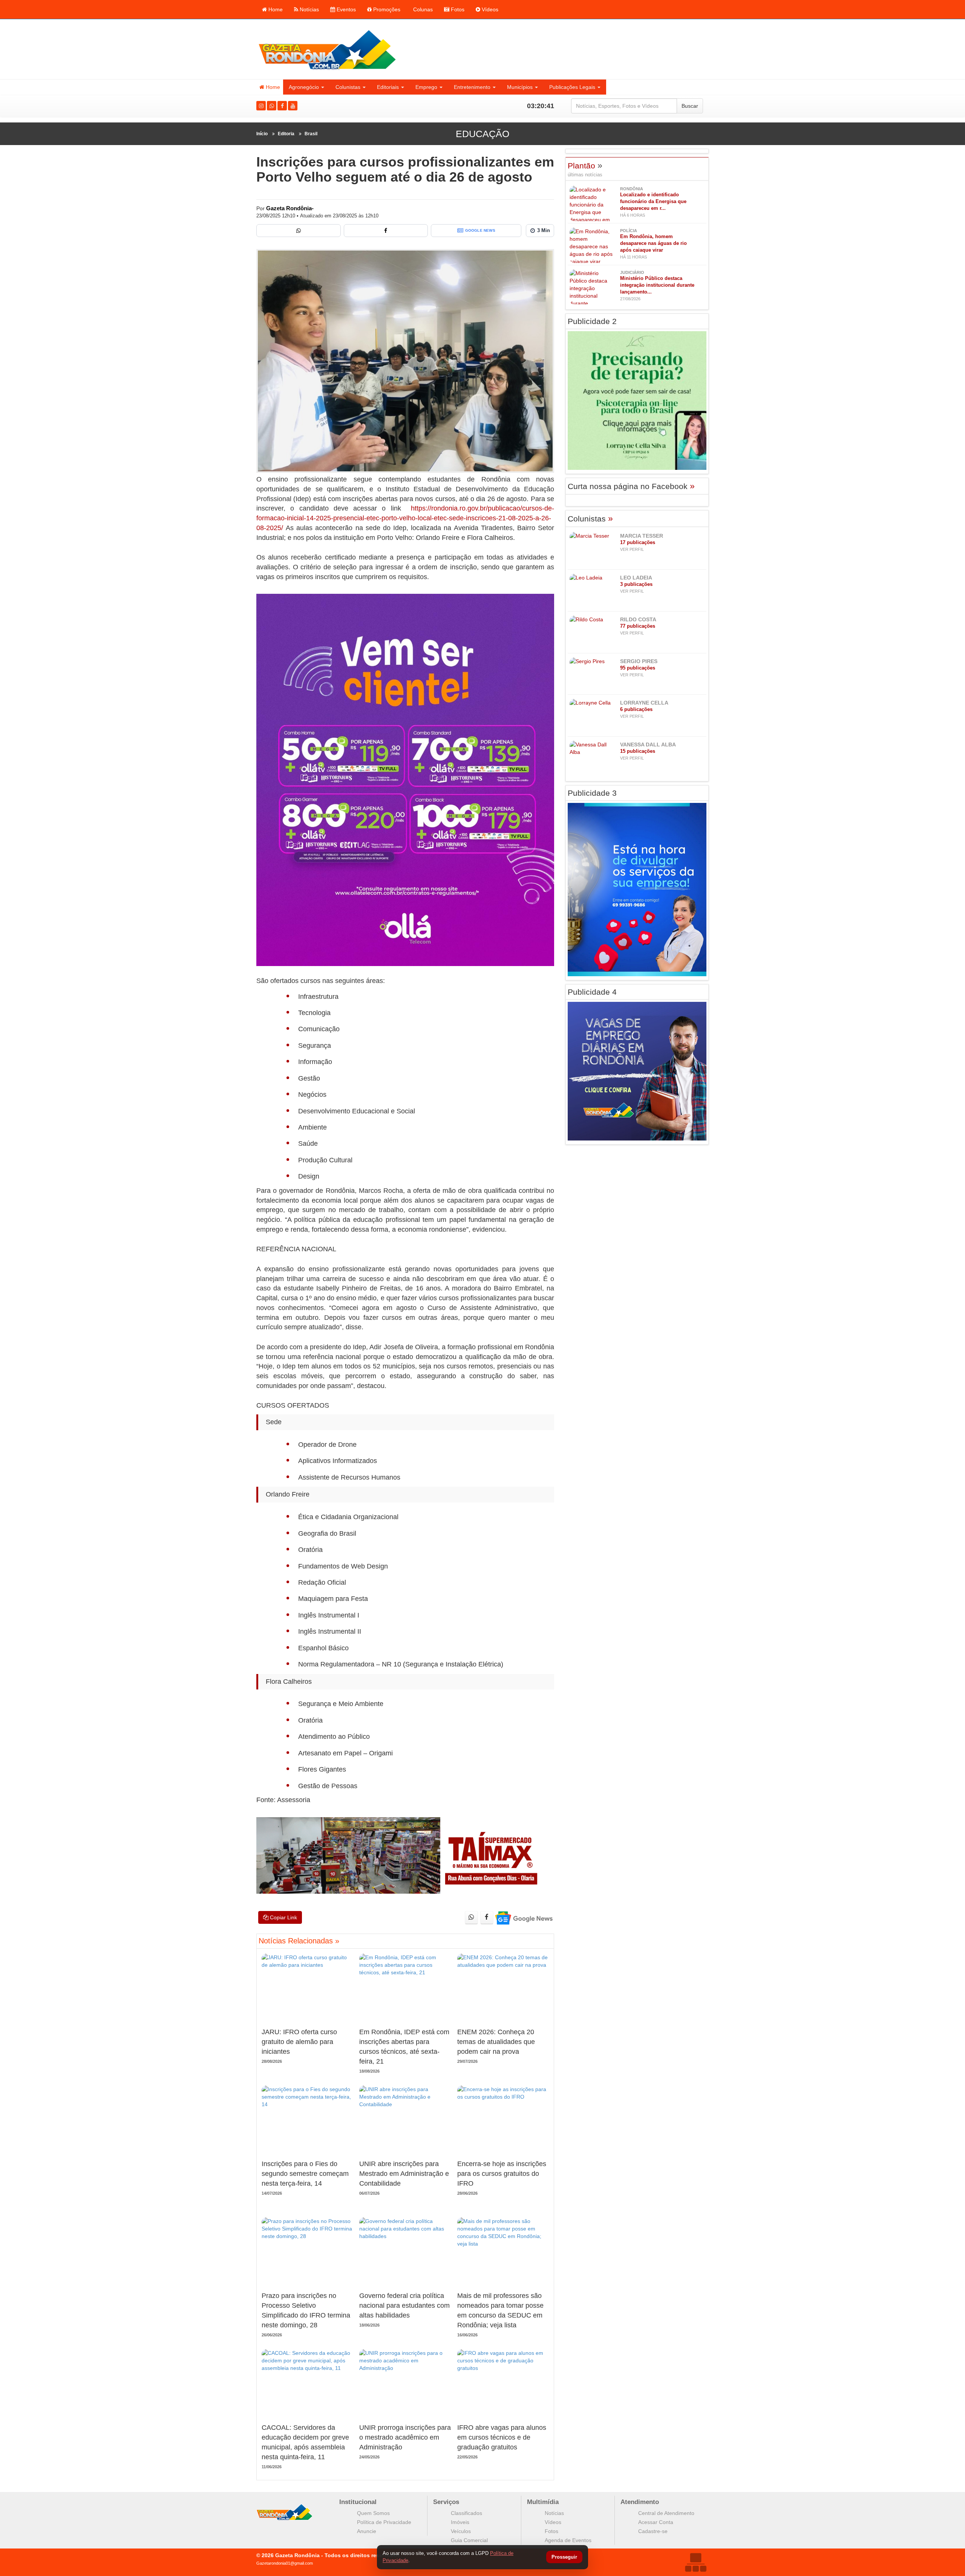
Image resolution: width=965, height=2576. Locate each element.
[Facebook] (282, 106)
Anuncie (367, 2531)
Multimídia (543, 2502)
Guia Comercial (469, 2540)
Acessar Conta (656, 2522)
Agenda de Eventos (568, 2540)
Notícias (309, 9)
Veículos (461, 2531)
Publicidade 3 (592, 793)
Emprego (426, 87)
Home (275, 9)
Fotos (457, 9)
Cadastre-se (653, 2531)
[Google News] (523, 1918)
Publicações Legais (572, 87)
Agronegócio (304, 87)
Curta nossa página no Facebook (631, 486)
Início (262, 134)
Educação (482, 134)
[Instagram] (261, 106)
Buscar (690, 106)
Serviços (446, 2502)
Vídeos (489, 9)
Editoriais (388, 87)
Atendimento (640, 2502)
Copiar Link (283, 1917)
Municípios (520, 87)
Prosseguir (564, 2557)
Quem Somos (373, 2513)
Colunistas (348, 87)
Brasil (311, 134)
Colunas (422, 9)
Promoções (386, 9)
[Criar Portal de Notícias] (695, 2562)
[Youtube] (293, 106)
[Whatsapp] (272, 106)
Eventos (345, 9)
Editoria (286, 134)
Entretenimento (472, 87)
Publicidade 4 (592, 992)
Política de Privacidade (384, 2522)
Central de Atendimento (666, 2513)
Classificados (466, 2513)
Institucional (358, 2502)
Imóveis (460, 2522)
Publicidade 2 (592, 321)
